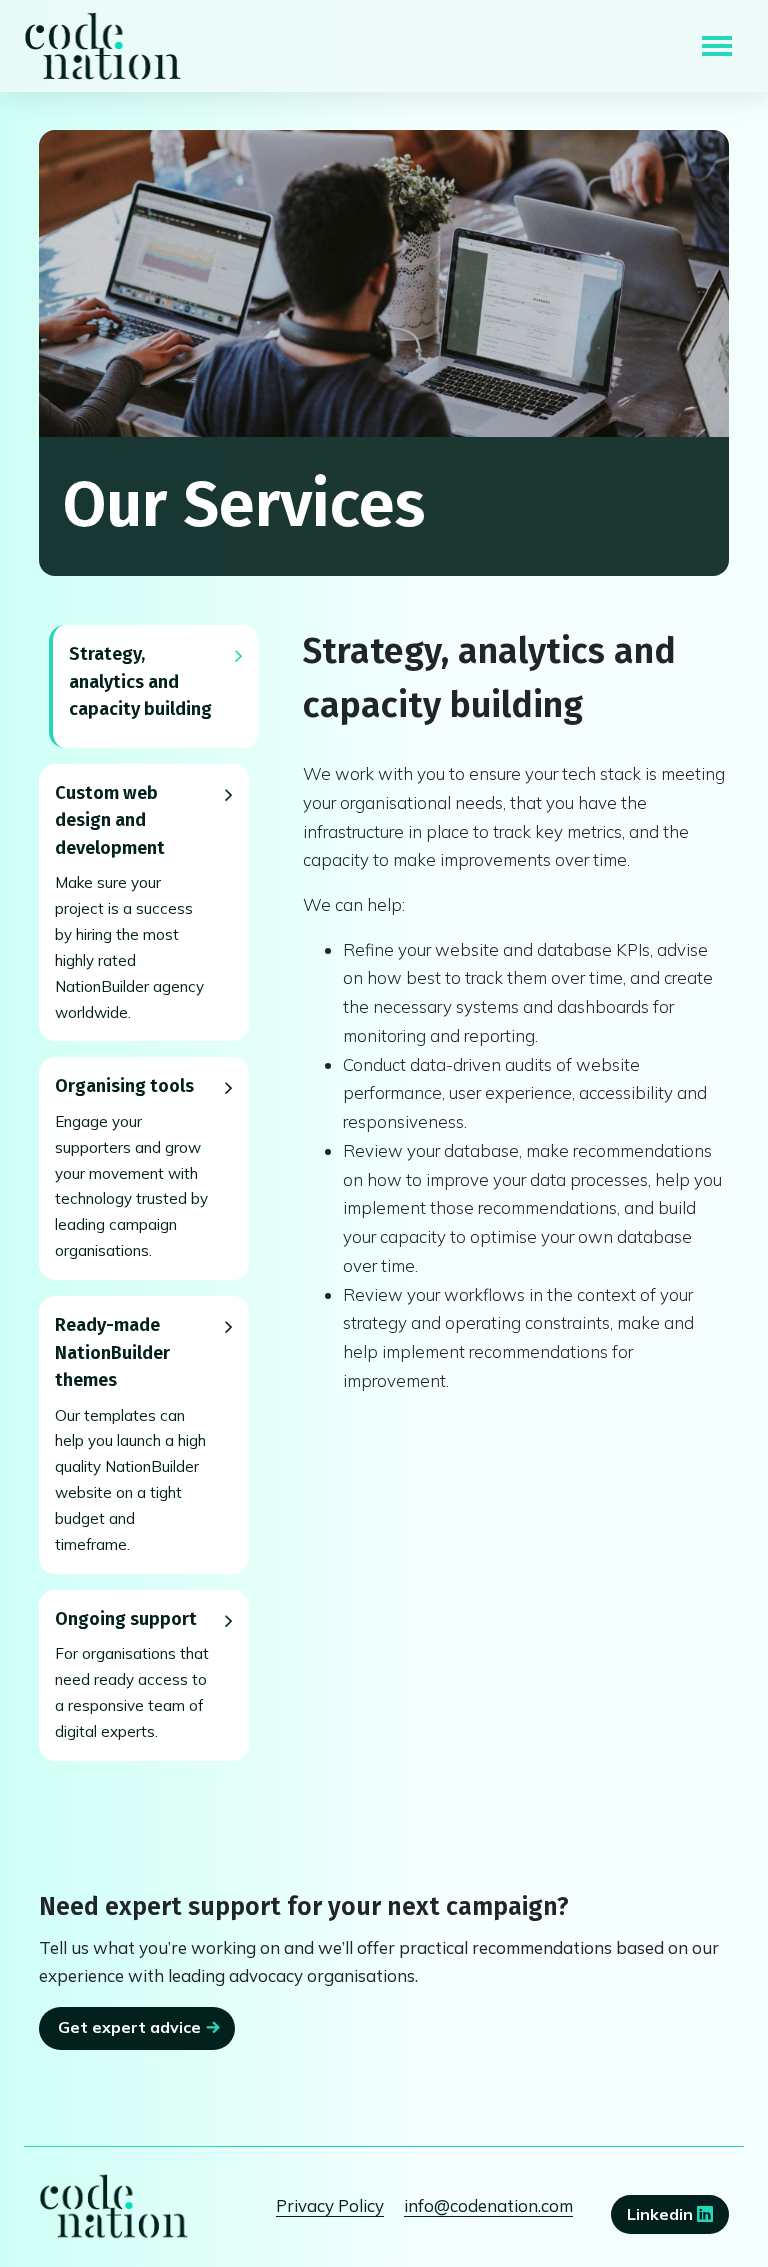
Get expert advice (129, 2027)
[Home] (103, 46)
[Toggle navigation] (717, 46)
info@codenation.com (488, 2205)
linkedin (662, 2214)
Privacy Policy (330, 2205)
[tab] (154, 686)
